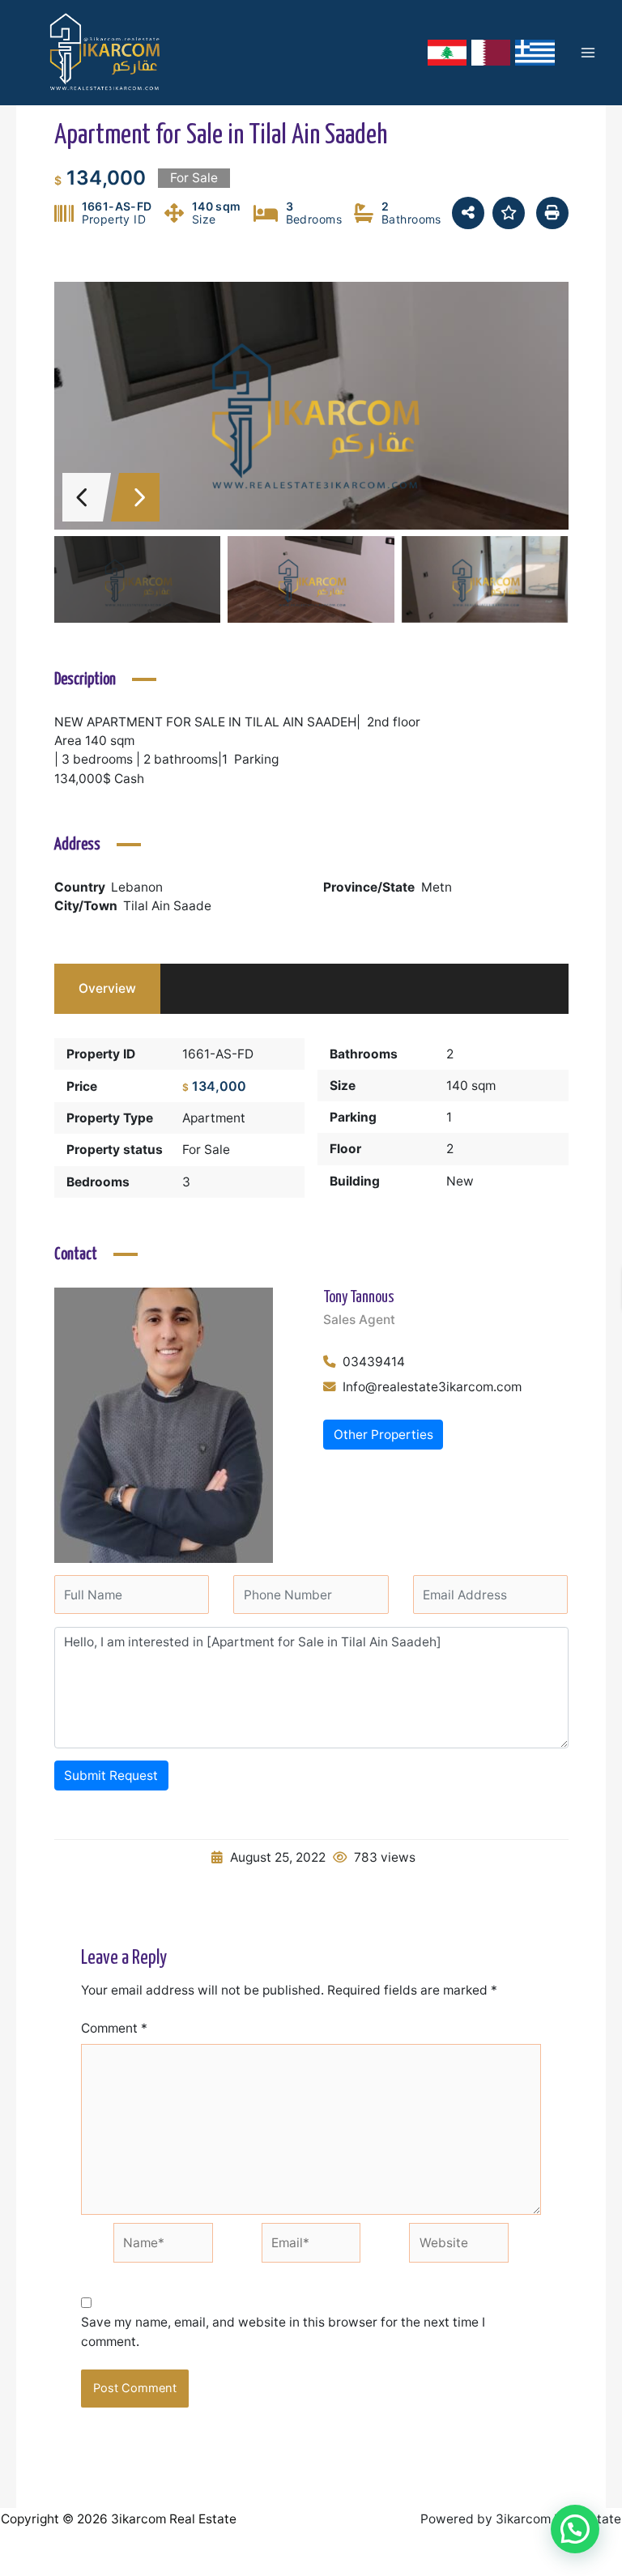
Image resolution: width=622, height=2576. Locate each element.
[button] (575, 2529)
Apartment (214, 1118)
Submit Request (111, 1776)
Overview (107, 988)
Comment (114, 2028)
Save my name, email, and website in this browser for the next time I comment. (283, 2331)
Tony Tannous (359, 1298)
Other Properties (383, 1435)
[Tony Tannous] (164, 1424)
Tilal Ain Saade (167, 906)
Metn (437, 887)
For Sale (206, 1150)
